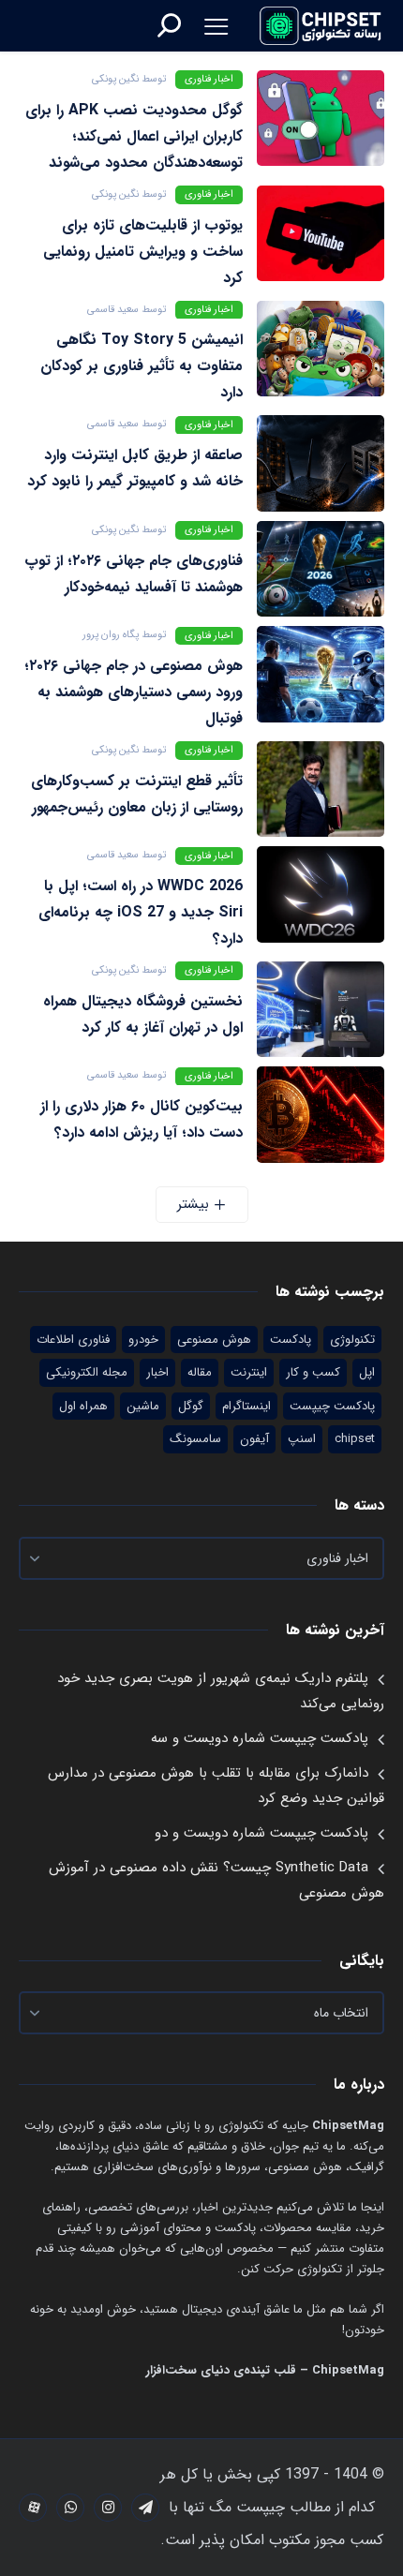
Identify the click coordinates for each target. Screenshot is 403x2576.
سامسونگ (195, 1439)
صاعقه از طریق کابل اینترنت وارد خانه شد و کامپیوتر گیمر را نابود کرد (135, 468)
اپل (367, 1372)
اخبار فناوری (209, 79)
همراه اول (83, 1406)
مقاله (200, 1372)
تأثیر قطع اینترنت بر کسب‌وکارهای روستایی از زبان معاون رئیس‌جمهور (137, 794)
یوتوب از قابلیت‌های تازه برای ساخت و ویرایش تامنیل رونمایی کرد (143, 252)
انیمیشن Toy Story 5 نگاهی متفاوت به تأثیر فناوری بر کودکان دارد (142, 366)
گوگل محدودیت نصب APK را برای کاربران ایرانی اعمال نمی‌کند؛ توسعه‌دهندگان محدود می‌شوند (134, 136)
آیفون (254, 1439)
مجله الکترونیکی (87, 1372)
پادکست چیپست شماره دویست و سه (260, 1738)
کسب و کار (313, 1372)
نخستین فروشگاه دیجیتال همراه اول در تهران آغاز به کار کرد (143, 1014)
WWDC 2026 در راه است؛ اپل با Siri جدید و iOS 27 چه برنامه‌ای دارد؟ (141, 912)
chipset (355, 1439)
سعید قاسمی (113, 310)
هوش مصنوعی (214, 1340)
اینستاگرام (246, 1406)
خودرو (143, 1340)
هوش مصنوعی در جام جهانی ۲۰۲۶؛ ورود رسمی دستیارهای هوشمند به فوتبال (134, 692)
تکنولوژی (352, 1340)
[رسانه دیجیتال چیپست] (321, 25)
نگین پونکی (115, 79)
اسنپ (302, 1439)
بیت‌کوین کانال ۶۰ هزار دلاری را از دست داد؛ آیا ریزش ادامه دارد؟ (142, 1119)
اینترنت (249, 1372)
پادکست (291, 1340)
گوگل (191, 1406)
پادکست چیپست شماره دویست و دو (261, 1833)
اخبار (157, 1372)
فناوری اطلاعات (73, 1340)
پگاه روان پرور (111, 635)
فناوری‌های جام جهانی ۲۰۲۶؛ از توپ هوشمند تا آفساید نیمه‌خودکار (134, 574)
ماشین (143, 1406)
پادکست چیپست (332, 1406)
